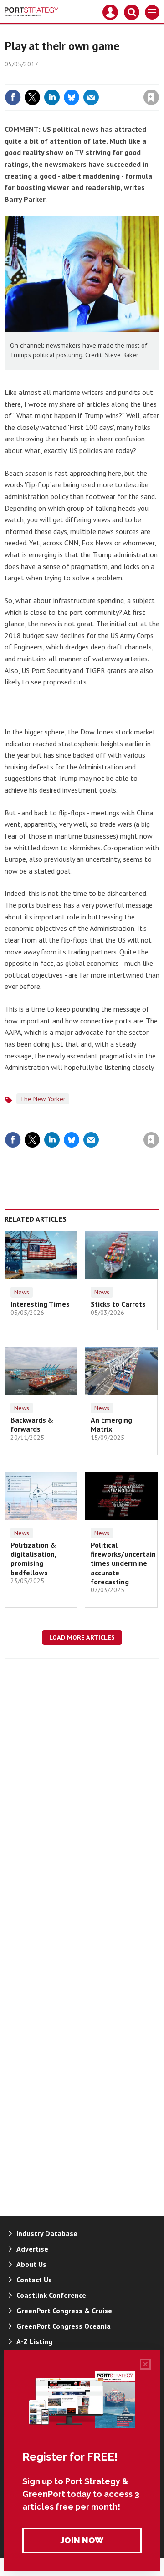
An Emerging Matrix (111, 1424)
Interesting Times (40, 1304)
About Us (31, 2264)
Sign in (44, 78)
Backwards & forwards (32, 1424)
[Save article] (151, 97)
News (22, 1292)
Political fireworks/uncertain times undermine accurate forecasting (123, 1563)
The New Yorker (43, 1099)
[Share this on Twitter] (32, 97)
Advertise (32, 2249)
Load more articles (82, 1637)
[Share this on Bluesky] (72, 97)
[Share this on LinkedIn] (52, 97)
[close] (158, 78)
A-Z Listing (34, 2341)
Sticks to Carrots (118, 1304)
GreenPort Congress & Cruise (64, 2311)
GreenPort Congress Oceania (64, 2326)
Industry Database (47, 2233)
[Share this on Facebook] (13, 97)
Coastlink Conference (51, 2295)
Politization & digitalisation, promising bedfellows (33, 1559)
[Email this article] (91, 97)
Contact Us (34, 2280)
